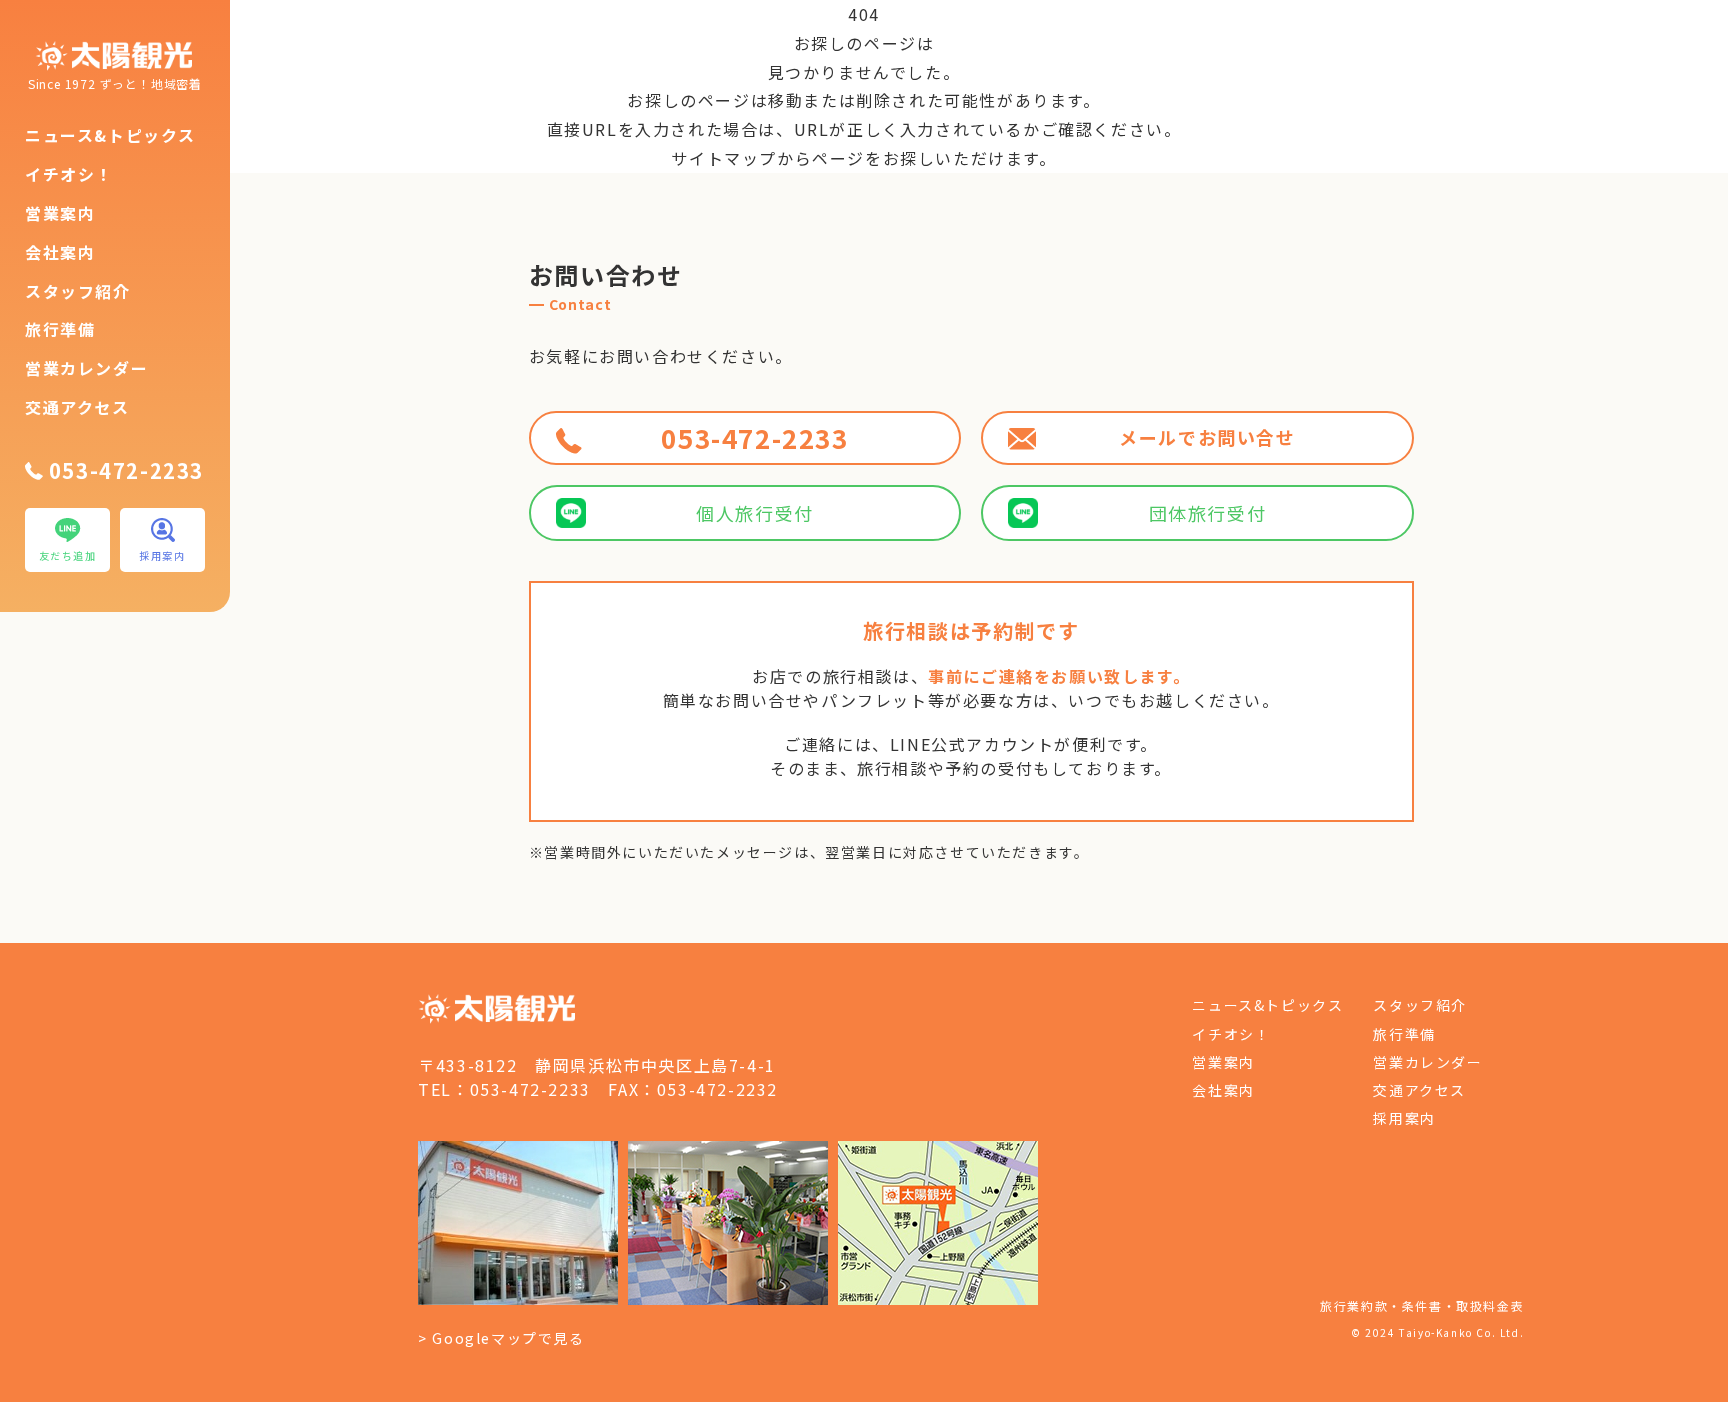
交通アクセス (77, 407)
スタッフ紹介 (78, 291)
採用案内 (1404, 1118)
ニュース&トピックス (110, 135)
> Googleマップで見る (501, 1338)
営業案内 (60, 213)
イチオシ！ (69, 174)
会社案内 (60, 252)
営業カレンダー (86, 368)
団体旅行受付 (1208, 513)
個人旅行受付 (755, 513)
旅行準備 (60, 329)
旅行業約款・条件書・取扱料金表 (1422, 1305)
